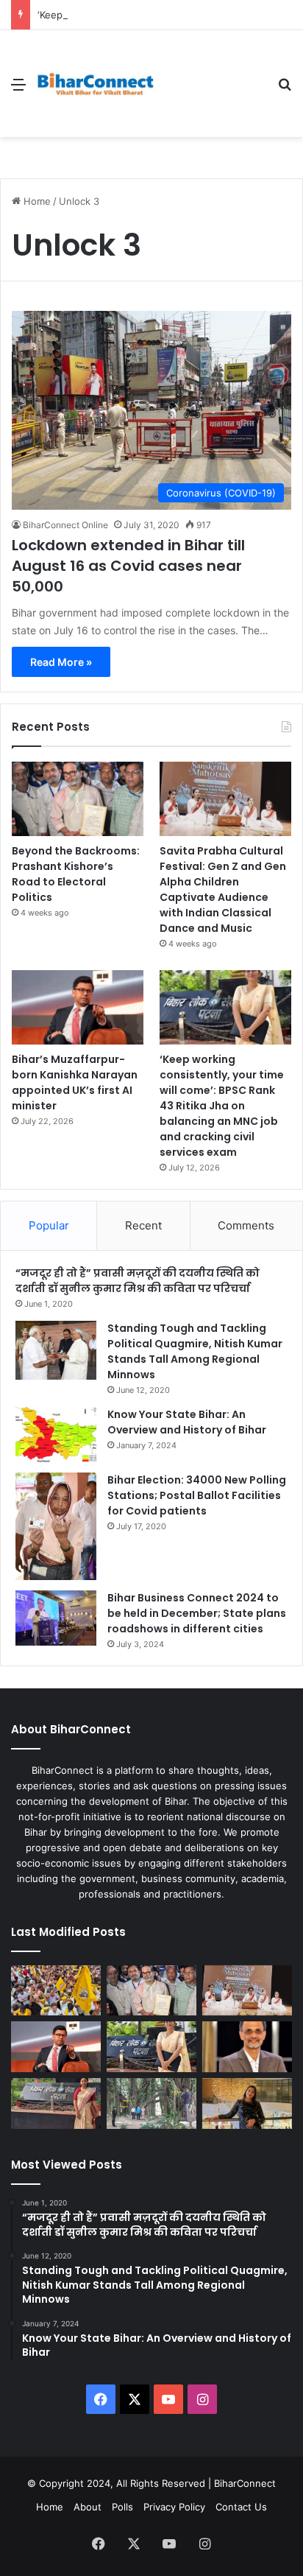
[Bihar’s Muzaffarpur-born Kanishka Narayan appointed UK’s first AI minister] (78, 1007)
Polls (122, 2507)
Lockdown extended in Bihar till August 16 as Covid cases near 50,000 (128, 566)
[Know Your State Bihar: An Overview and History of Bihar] (56, 1435)
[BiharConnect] (96, 84)
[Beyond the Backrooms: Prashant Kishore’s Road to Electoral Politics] (78, 799)
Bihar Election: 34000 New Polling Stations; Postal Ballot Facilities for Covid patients (197, 1495)
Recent (143, 1225)
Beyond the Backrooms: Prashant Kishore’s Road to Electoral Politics (76, 874)
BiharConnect (245, 2483)
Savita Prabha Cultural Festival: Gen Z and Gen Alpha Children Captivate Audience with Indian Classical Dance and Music (223, 889)
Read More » (61, 662)
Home (36, 201)
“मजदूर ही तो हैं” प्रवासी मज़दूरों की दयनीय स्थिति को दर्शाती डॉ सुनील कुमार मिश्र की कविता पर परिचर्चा (138, 1281)
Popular (49, 1225)
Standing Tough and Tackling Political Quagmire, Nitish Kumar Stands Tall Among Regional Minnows (195, 1351)
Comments (246, 1225)
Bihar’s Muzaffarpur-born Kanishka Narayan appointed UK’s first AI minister (75, 1082)
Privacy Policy (174, 2507)
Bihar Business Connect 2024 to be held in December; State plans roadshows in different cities (197, 1613)
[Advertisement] (210, 84)
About (88, 2507)
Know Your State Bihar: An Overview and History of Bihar (187, 1422)
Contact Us (241, 2507)
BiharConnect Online (65, 525)
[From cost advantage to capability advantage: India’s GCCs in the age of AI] (247, 2047)
